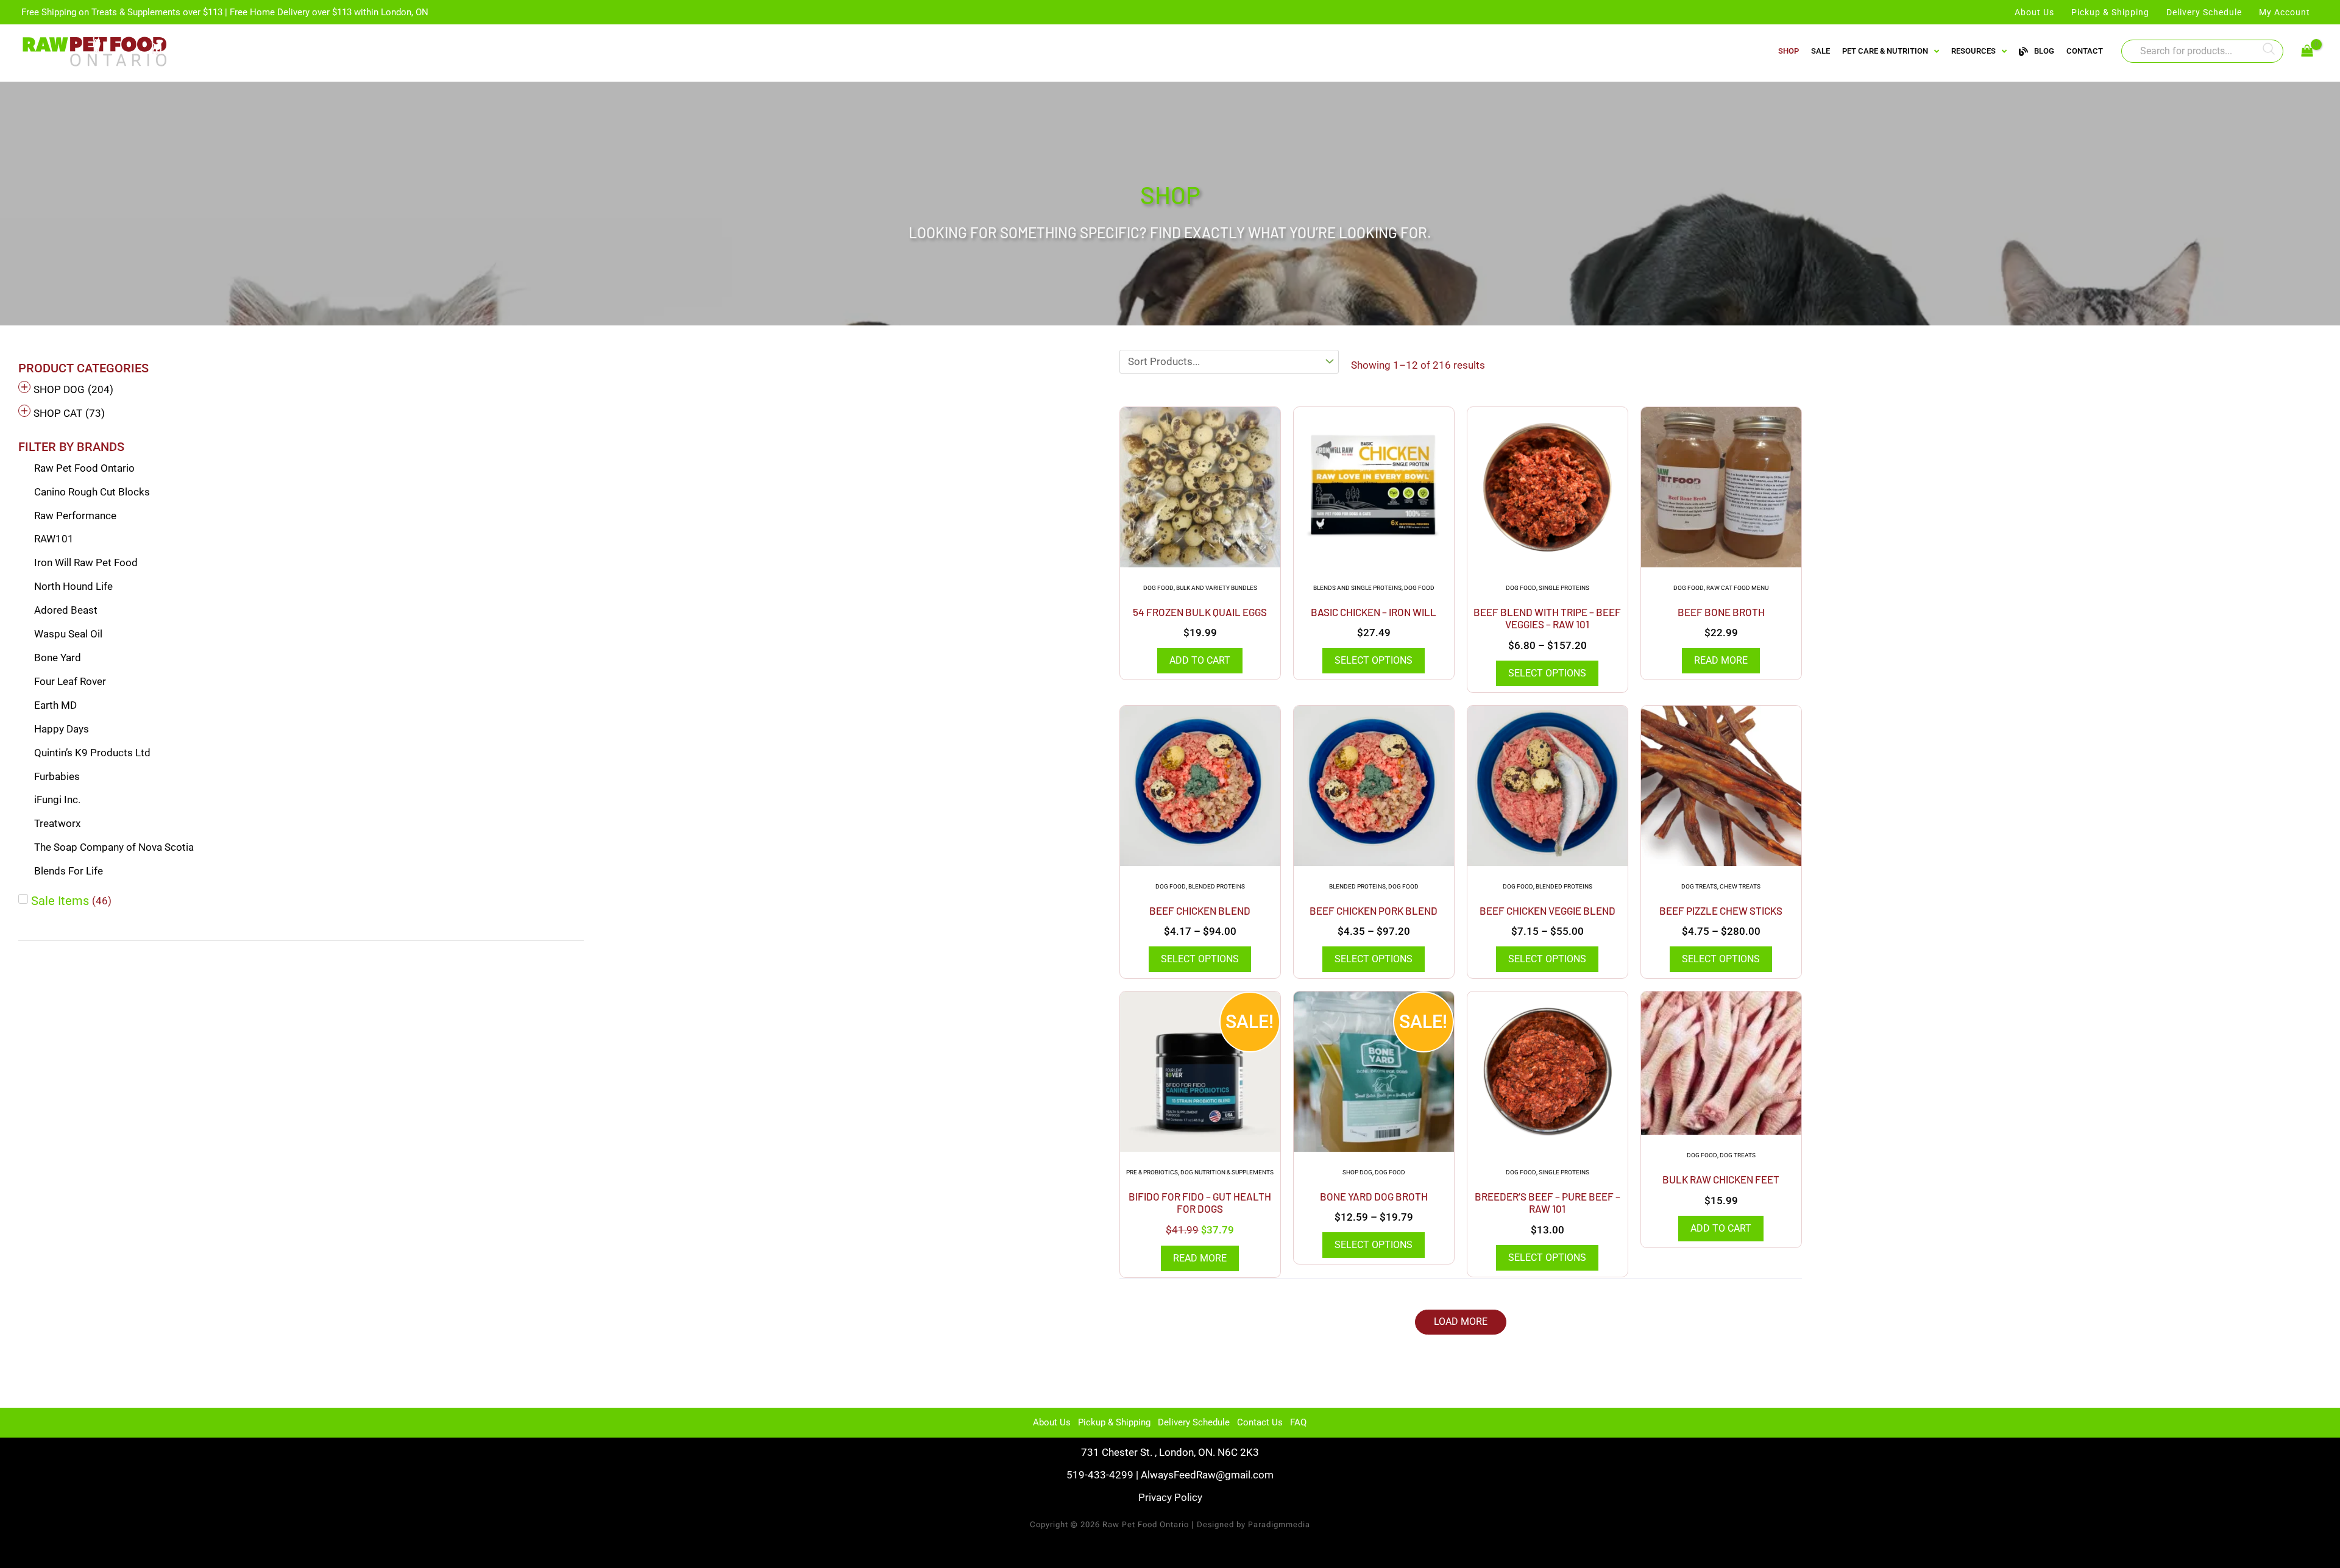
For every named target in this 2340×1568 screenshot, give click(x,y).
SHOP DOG (1357, 1172)
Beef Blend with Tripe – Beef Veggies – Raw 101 (1547, 618)
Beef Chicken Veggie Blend (1548, 910)
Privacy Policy (1170, 1497)
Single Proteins (1564, 588)
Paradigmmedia (1279, 1524)
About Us (1052, 1422)
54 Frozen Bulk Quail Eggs (1200, 612)
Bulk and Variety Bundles (1217, 588)
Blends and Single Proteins (1357, 588)
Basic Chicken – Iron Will (1374, 612)
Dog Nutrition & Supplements (1227, 1172)
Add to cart (1200, 660)
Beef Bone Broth (1721, 612)
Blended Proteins (1217, 886)
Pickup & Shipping (1114, 1422)
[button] (1461, 1322)
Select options (1374, 660)
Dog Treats (1699, 886)
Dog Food (1158, 588)
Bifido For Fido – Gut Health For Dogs (1200, 1202)
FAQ (1298, 1422)
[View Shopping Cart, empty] (2307, 51)
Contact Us (1260, 1422)
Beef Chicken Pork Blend (1374, 910)
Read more (1721, 660)
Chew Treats (1740, 886)
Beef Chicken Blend (1200, 910)
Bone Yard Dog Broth (1374, 1196)
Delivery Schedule (1194, 1422)
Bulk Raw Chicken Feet (1721, 1179)
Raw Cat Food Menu (1737, 588)
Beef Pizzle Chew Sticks (1721, 910)
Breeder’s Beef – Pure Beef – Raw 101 (1548, 1202)
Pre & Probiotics (1152, 1172)
